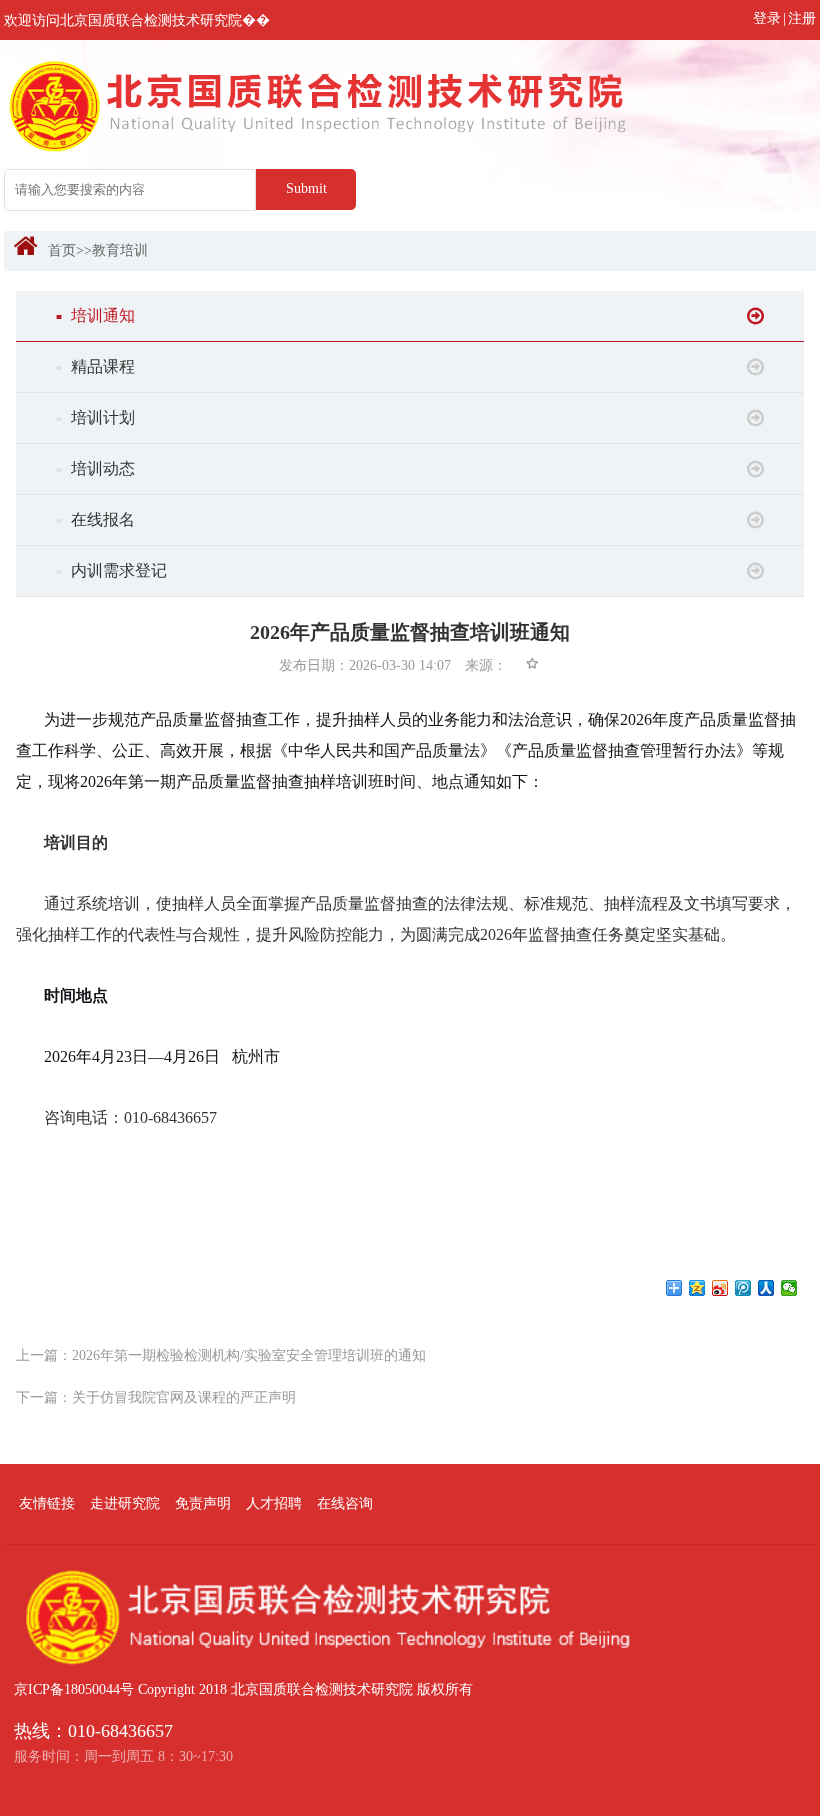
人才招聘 (274, 1503)
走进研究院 (125, 1503)
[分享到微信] (789, 1288)
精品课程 (95, 366)
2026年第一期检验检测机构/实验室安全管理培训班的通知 (249, 1355)
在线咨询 (345, 1503)
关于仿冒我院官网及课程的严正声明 (184, 1397)
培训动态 (95, 468)
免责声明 (203, 1503)
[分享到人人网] (766, 1288)
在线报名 (95, 519)
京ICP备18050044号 (74, 1689)
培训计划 (95, 417)
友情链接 (47, 1503)
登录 (767, 18)
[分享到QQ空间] (697, 1288)
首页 (62, 250)
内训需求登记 (111, 570)
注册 (802, 18)
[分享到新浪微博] (720, 1288)
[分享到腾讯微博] (743, 1288)
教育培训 (120, 250)
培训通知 (95, 315)
